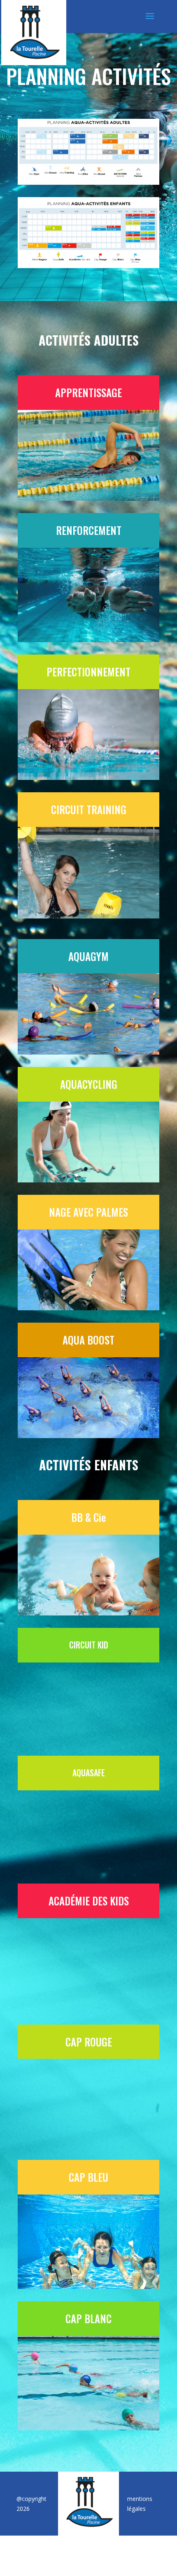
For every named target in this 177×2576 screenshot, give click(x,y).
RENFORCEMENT (89, 530)
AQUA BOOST (88, 1340)
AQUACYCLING (89, 1084)
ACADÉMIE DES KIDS (89, 1901)
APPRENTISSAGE (88, 392)
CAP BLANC (88, 2318)
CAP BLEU (88, 2177)
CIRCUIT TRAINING (89, 809)
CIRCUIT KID (89, 1645)
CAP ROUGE (89, 2042)
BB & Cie (88, 1517)
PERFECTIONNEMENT (88, 672)
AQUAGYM (88, 956)
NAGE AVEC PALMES (88, 1212)
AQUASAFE (89, 1773)
